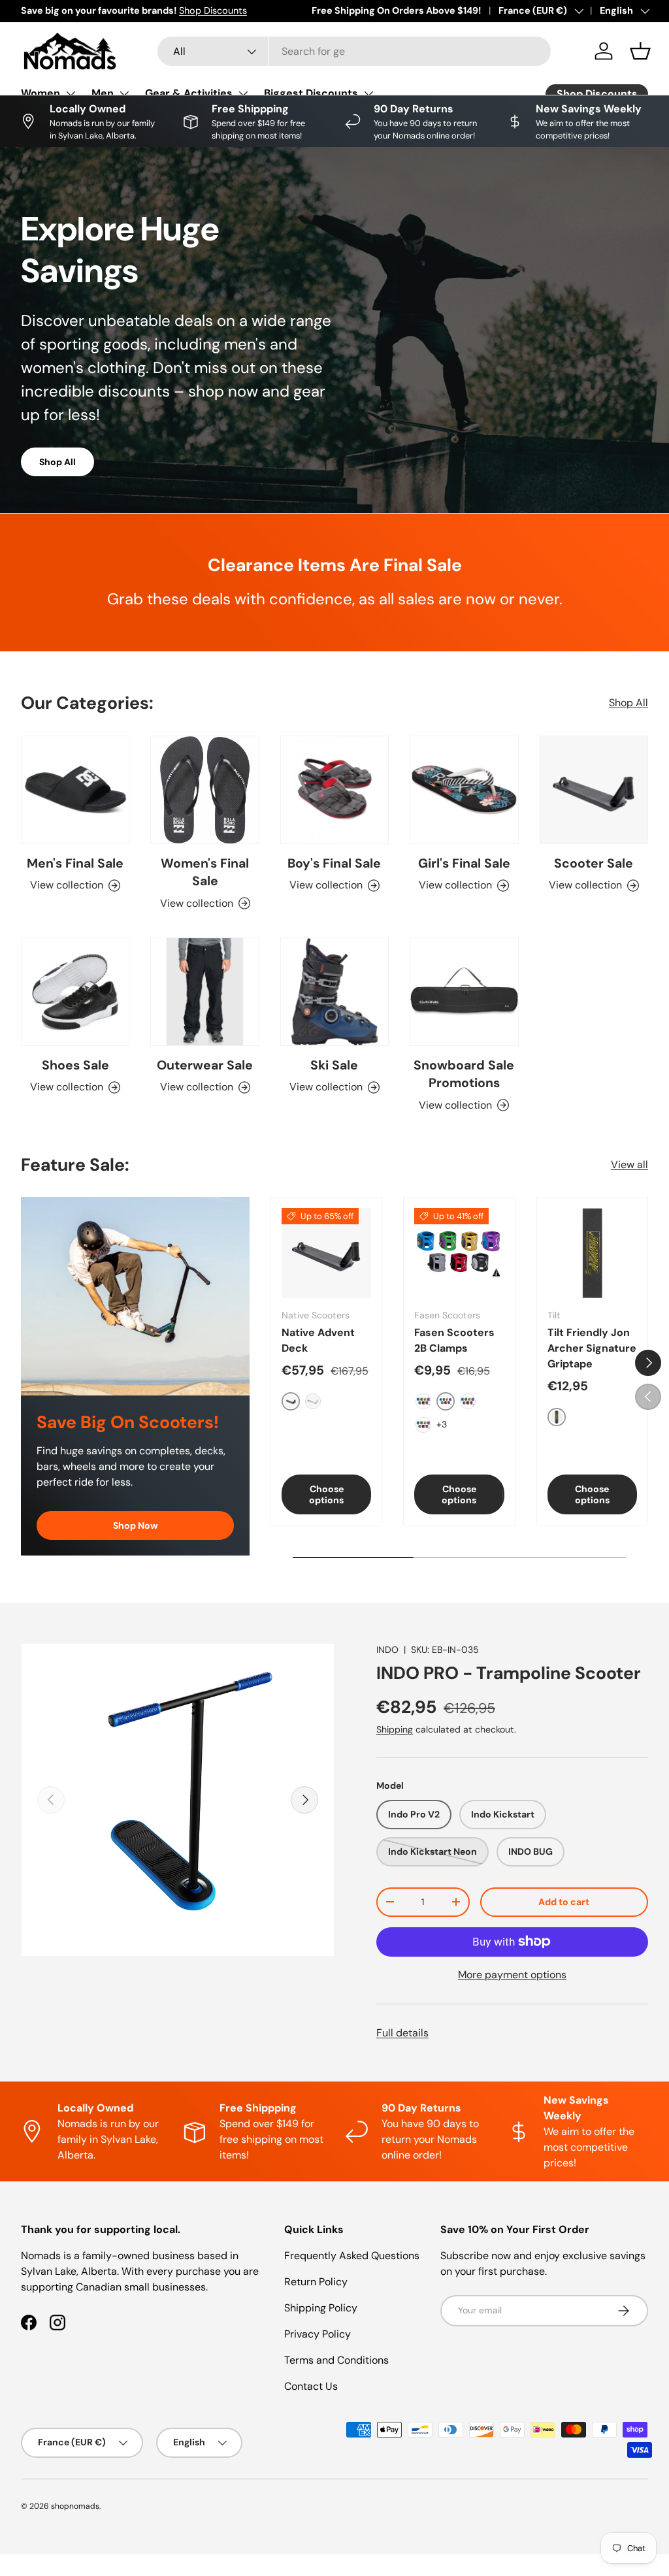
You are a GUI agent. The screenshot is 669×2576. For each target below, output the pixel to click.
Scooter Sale (594, 863)
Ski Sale (334, 1065)
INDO (387, 1650)
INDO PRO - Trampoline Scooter (509, 1673)
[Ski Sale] (334, 992)
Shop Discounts (213, 10)
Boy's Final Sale (334, 863)
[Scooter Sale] (594, 790)
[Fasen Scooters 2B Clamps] (459, 1253)
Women (41, 93)
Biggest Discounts (311, 93)
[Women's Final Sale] (204, 790)
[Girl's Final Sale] (464, 790)
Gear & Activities (189, 93)
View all (629, 1165)
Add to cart (564, 1902)
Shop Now (136, 1525)
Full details (402, 2033)
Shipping (395, 1729)
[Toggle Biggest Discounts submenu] (368, 93)
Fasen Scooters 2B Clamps (454, 1340)
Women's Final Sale (205, 872)
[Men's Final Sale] (75, 790)
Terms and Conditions (336, 2360)
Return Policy (316, 2282)
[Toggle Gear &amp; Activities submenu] (243, 93)
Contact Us (311, 2386)
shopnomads (75, 2506)
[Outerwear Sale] (204, 992)
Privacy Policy (318, 2334)
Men (103, 93)
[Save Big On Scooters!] (135, 1296)
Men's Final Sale (75, 863)
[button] (640, 51)
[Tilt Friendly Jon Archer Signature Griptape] (592, 1253)
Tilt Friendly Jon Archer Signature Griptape (592, 1348)
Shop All (57, 462)
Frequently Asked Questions (352, 2256)
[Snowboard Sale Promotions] (464, 992)
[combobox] (354, 51)
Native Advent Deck (318, 1340)
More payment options (512, 1975)
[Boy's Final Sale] (334, 790)
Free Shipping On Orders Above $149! (396, 10)
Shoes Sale (75, 1065)
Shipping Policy (321, 2308)
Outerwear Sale (205, 1065)
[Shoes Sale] (75, 992)
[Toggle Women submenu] (71, 93)
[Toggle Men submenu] (124, 93)
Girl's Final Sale (464, 863)
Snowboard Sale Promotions (464, 1074)
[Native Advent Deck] (326, 1253)
